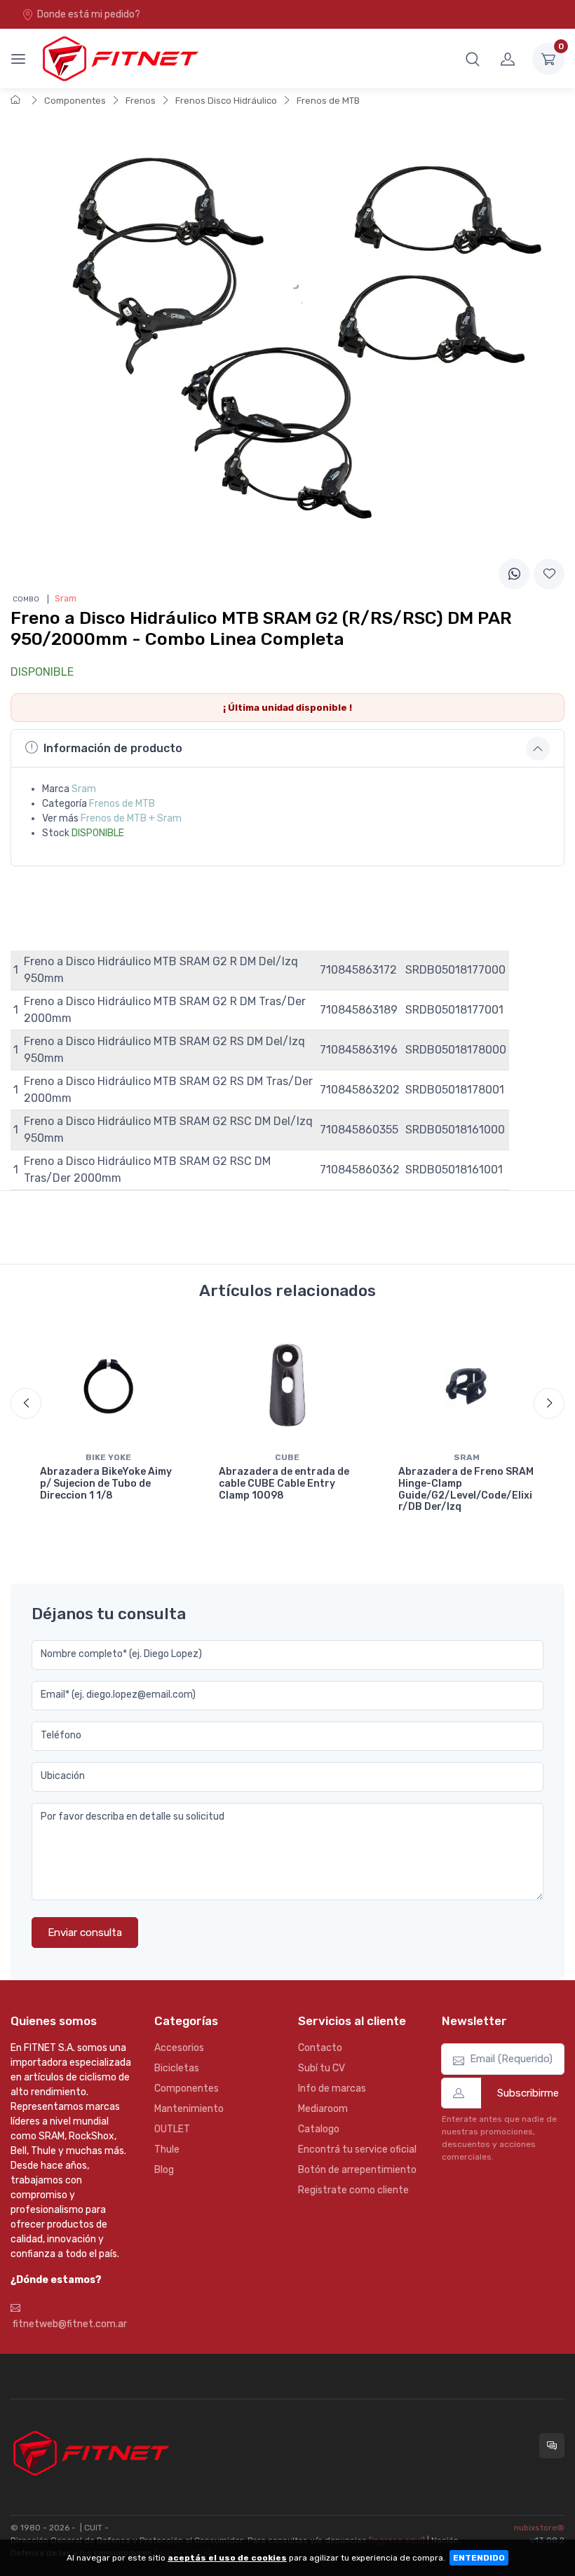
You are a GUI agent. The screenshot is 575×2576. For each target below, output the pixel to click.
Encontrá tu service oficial (357, 2149)
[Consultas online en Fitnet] (552, 2446)
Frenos (141, 101)
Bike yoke (108, 1457)
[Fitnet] (119, 59)
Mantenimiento (189, 2109)
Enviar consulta (85, 1933)
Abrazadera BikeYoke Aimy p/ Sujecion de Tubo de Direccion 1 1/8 (106, 1484)
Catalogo (319, 2129)
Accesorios (179, 2048)
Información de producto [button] (113, 748)
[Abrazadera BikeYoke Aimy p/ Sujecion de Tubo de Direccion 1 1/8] (108, 1385)
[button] (473, 59)
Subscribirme (528, 2093)
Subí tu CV (322, 2068)
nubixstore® (539, 2528)
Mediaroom (323, 2109)
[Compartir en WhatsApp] (514, 574)
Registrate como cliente (353, 2190)
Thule (167, 2149)
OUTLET (172, 2129)
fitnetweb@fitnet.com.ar (69, 2324)
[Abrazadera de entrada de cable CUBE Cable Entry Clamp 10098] (287, 1385)
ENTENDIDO (479, 2558)
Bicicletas (177, 2068)
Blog (164, 2170)
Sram (84, 789)
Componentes (75, 101)
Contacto (320, 2048)
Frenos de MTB (328, 101)
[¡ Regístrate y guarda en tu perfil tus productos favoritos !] (549, 574)
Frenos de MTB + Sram (131, 818)
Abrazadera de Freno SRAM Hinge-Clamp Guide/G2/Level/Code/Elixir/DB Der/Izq (466, 1489)
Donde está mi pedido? (89, 14)
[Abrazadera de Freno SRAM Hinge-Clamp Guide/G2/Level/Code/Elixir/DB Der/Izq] (467, 1385)
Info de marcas (332, 2088)
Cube (287, 1457)
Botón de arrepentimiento (357, 2170)
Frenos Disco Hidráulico (226, 101)
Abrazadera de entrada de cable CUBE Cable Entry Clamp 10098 (284, 1484)
